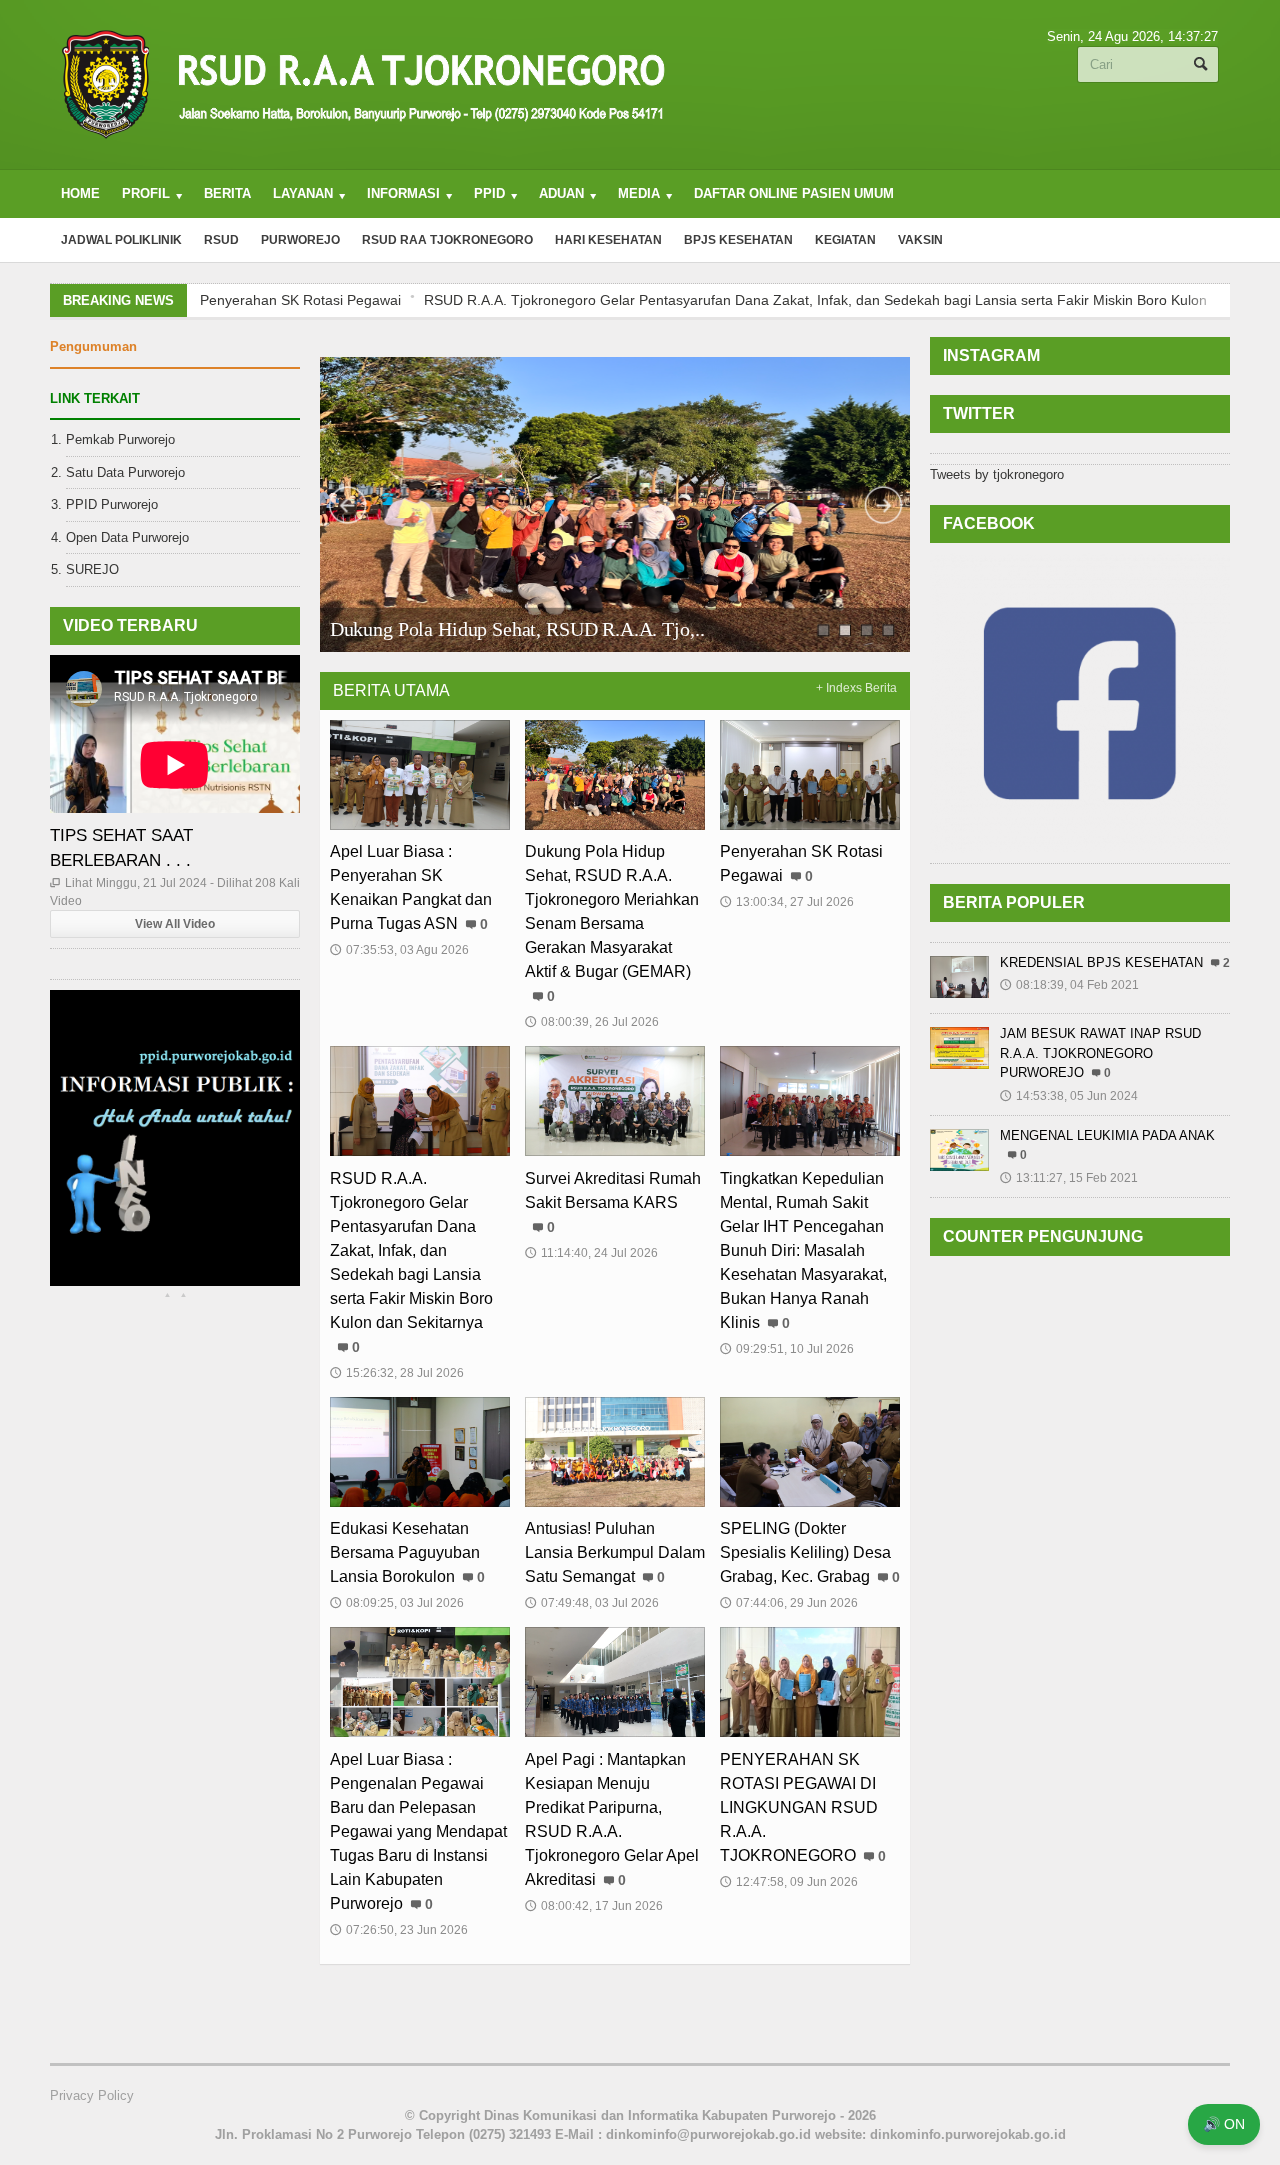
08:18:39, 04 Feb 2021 (1069, 985)
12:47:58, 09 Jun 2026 (789, 1882)
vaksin (920, 240)
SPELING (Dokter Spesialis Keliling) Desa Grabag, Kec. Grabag (805, 1552)
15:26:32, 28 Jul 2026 (397, 1373)
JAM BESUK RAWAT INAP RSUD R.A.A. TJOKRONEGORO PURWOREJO (1100, 1053)
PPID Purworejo (112, 504)
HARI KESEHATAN (608, 240)
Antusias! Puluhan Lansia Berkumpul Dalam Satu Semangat (615, 1552)
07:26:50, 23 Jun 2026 (399, 1930)
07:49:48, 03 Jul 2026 (592, 1603)
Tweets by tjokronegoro (997, 474)
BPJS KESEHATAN (738, 240)
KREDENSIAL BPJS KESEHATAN (1101, 962)
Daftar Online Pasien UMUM (794, 193)
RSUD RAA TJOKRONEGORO (447, 240)
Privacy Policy (92, 2095)
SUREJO (92, 569)
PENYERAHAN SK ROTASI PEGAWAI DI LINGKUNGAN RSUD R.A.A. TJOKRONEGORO (799, 1807)
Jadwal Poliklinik (121, 240)
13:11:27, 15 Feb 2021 (1069, 1178)
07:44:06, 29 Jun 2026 (789, 1603)
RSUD (221, 240)
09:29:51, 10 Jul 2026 (787, 1349)
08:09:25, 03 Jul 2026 (397, 1603)
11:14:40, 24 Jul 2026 (591, 1253)
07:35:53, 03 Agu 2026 (399, 950)
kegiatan (845, 240)
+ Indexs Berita (856, 688)
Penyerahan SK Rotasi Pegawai (455, 629)
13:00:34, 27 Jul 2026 (787, 902)
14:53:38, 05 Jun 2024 (1069, 1096)
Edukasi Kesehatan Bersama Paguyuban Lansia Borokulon (405, 1552)
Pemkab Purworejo (120, 439)
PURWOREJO (300, 240)
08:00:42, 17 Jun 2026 (594, 1906)
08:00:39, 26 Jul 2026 (592, 1022)
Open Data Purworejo (127, 537)
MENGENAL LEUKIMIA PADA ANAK (1107, 1135)
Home (80, 193)
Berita (227, 193)
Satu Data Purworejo (125, 472)
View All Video (175, 924)
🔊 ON (1224, 2124)
